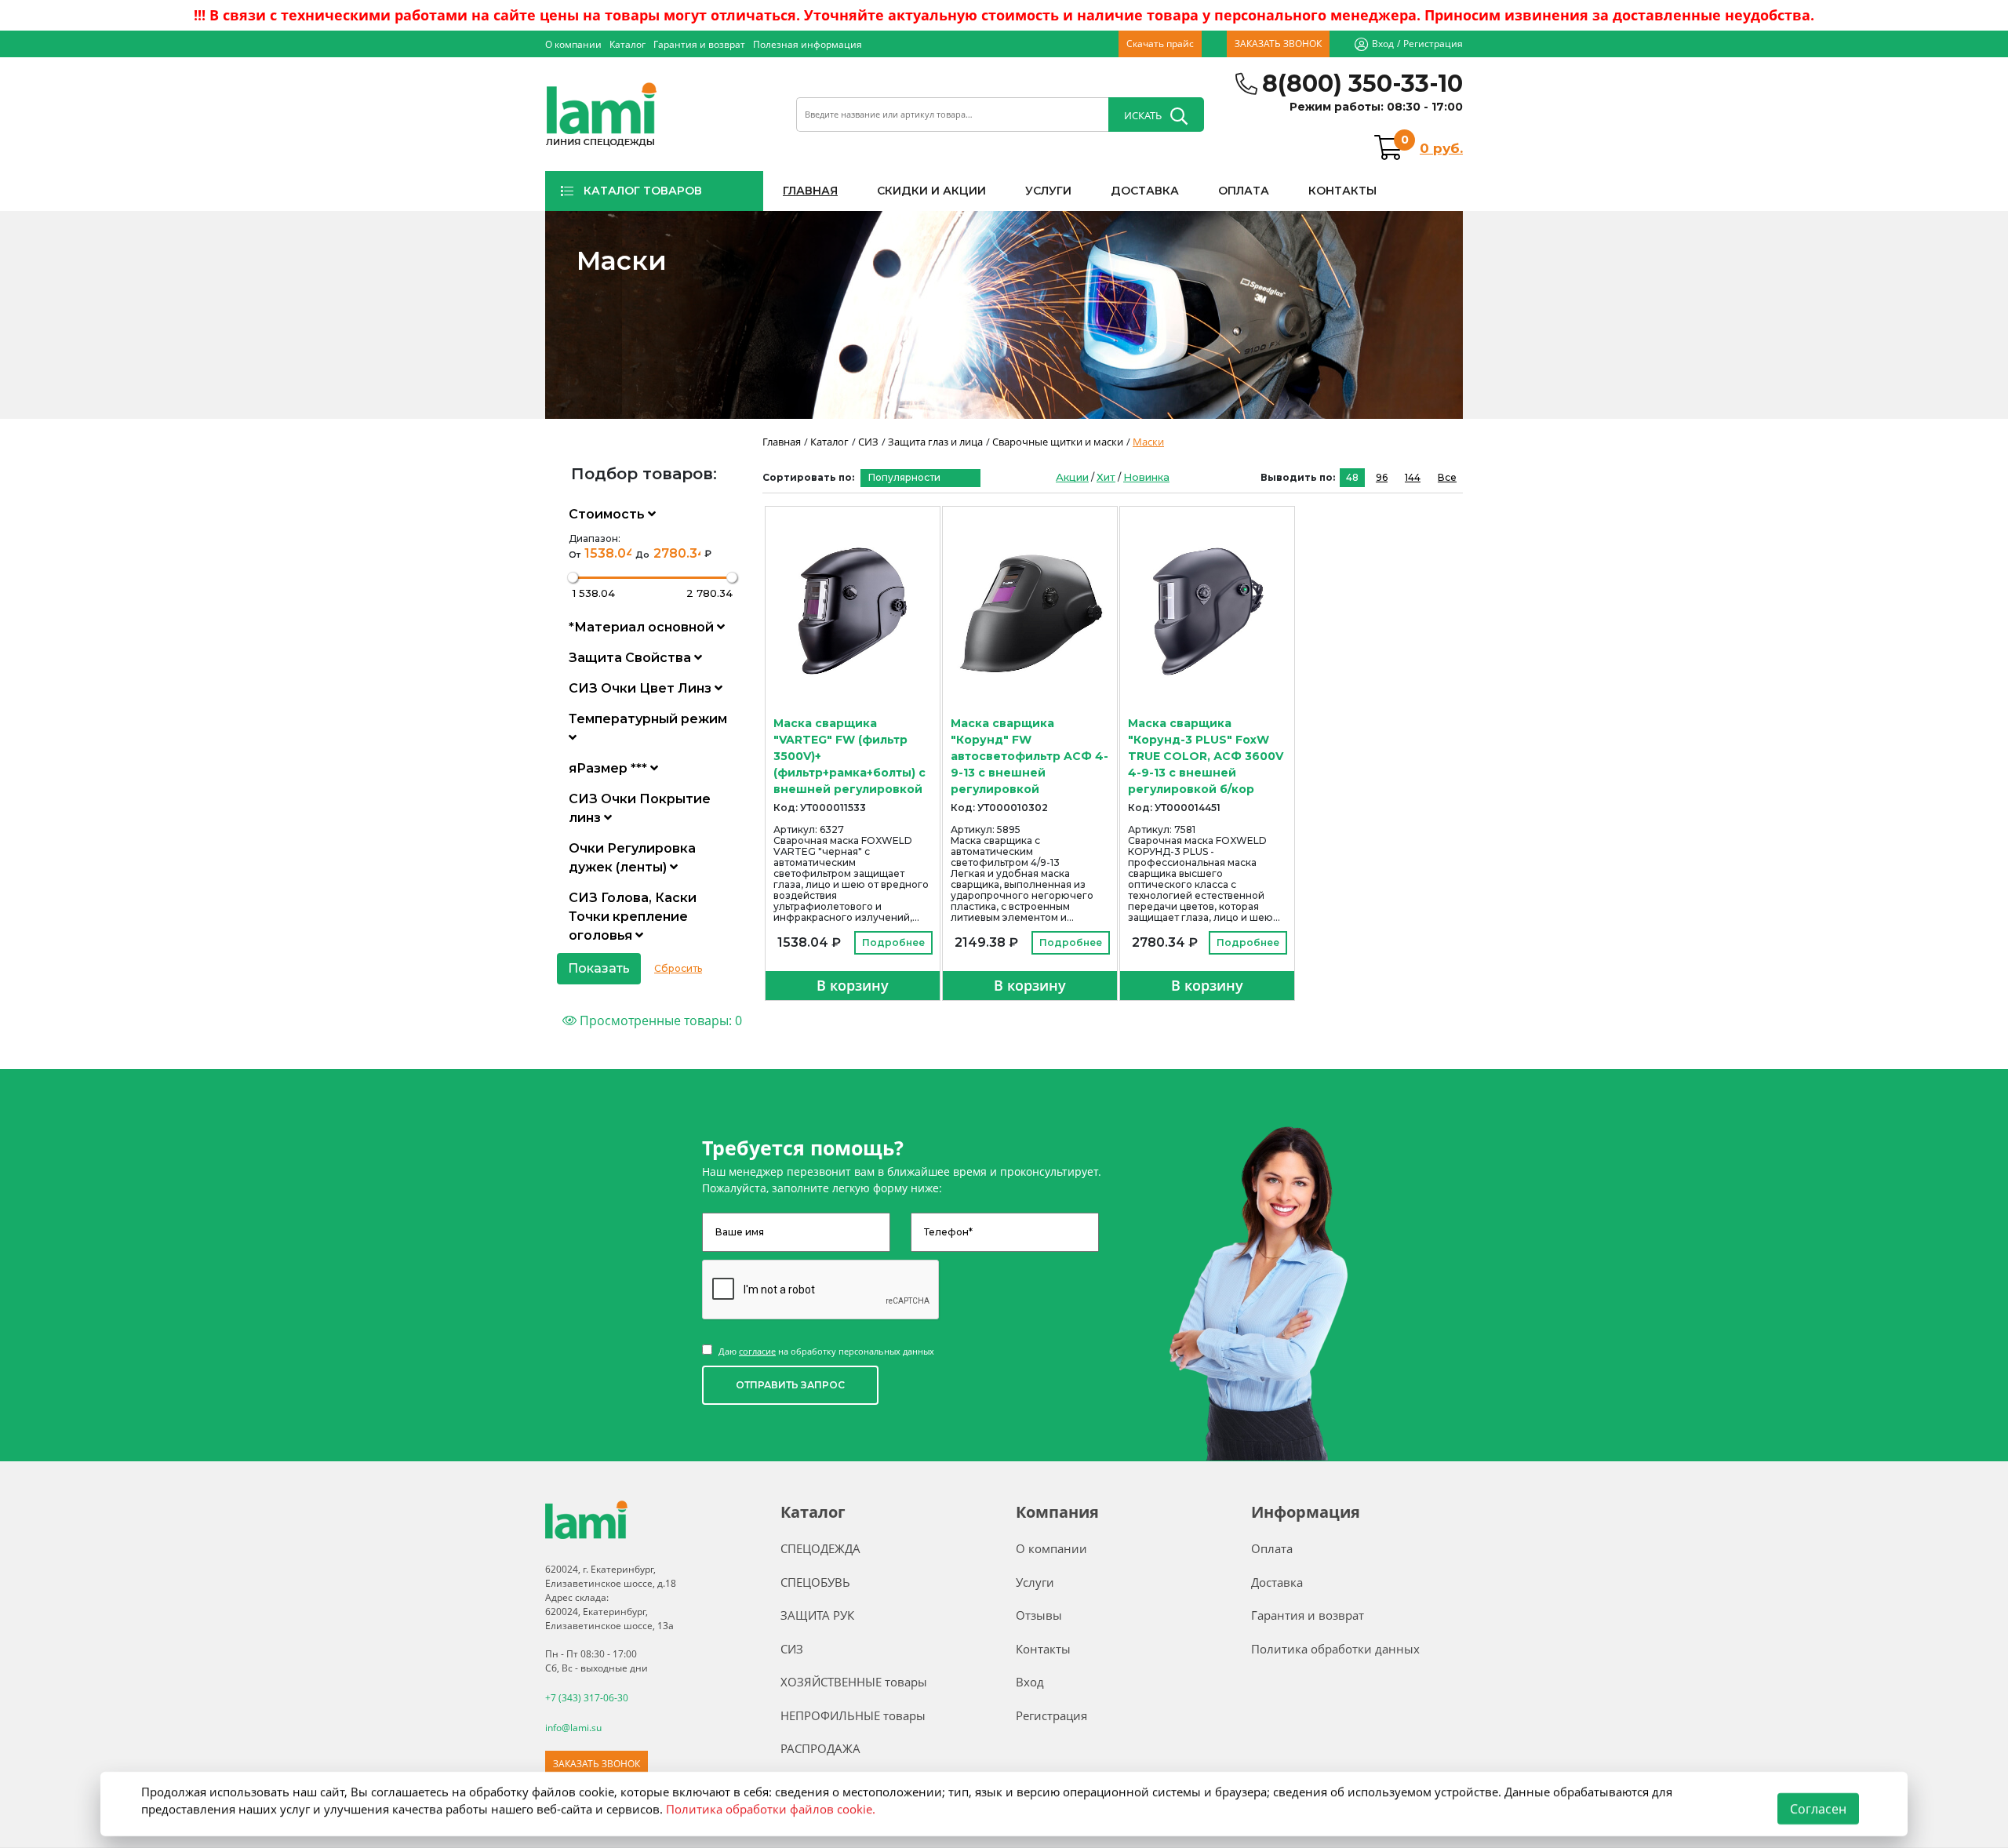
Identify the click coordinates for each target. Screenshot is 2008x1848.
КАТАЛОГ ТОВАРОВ (643, 191)
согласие (757, 1351)
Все (1447, 477)
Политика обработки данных (1335, 1649)
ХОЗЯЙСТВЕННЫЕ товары (854, 1682)
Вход (1383, 44)
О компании (573, 44)
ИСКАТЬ (1143, 115)
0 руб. (1441, 148)
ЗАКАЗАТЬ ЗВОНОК (1278, 44)
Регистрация (1433, 44)
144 (1413, 477)
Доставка (1277, 1582)
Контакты (1043, 1649)
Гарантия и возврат (699, 44)
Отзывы (1039, 1615)
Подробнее (893, 942)
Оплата (1272, 1548)
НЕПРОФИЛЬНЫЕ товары (853, 1715)
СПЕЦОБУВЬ (815, 1582)
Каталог (627, 44)
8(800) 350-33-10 (1362, 84)
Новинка (1146, 477)
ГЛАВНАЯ (810, 191)
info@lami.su (573, 1728)
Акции (1072, 477)
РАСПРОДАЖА (820, 1748)
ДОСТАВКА (1145, 191)
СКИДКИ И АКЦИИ (931, 191)
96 (1382, 477)
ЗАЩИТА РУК (817, 1615)
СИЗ (792, 1649)
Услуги (1035, 1582)
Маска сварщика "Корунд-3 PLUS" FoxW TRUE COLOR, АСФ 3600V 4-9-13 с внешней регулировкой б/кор (1206, 756)
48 (1352, 477)
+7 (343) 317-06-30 (587, 1698)
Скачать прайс (1160, 44)
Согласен (1818, 1809)
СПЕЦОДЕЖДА (820, 1548)
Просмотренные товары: (659, 1020)
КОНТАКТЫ (1342, 191)
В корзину (853, 985)
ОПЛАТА (1244, 191)
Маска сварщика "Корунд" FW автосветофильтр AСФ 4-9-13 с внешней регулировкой (1029, 756)
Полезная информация (808, 44)
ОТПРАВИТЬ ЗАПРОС (790, 1385)
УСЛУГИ (1048, 191)
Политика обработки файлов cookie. (771, 1809)
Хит (1106, 477)
